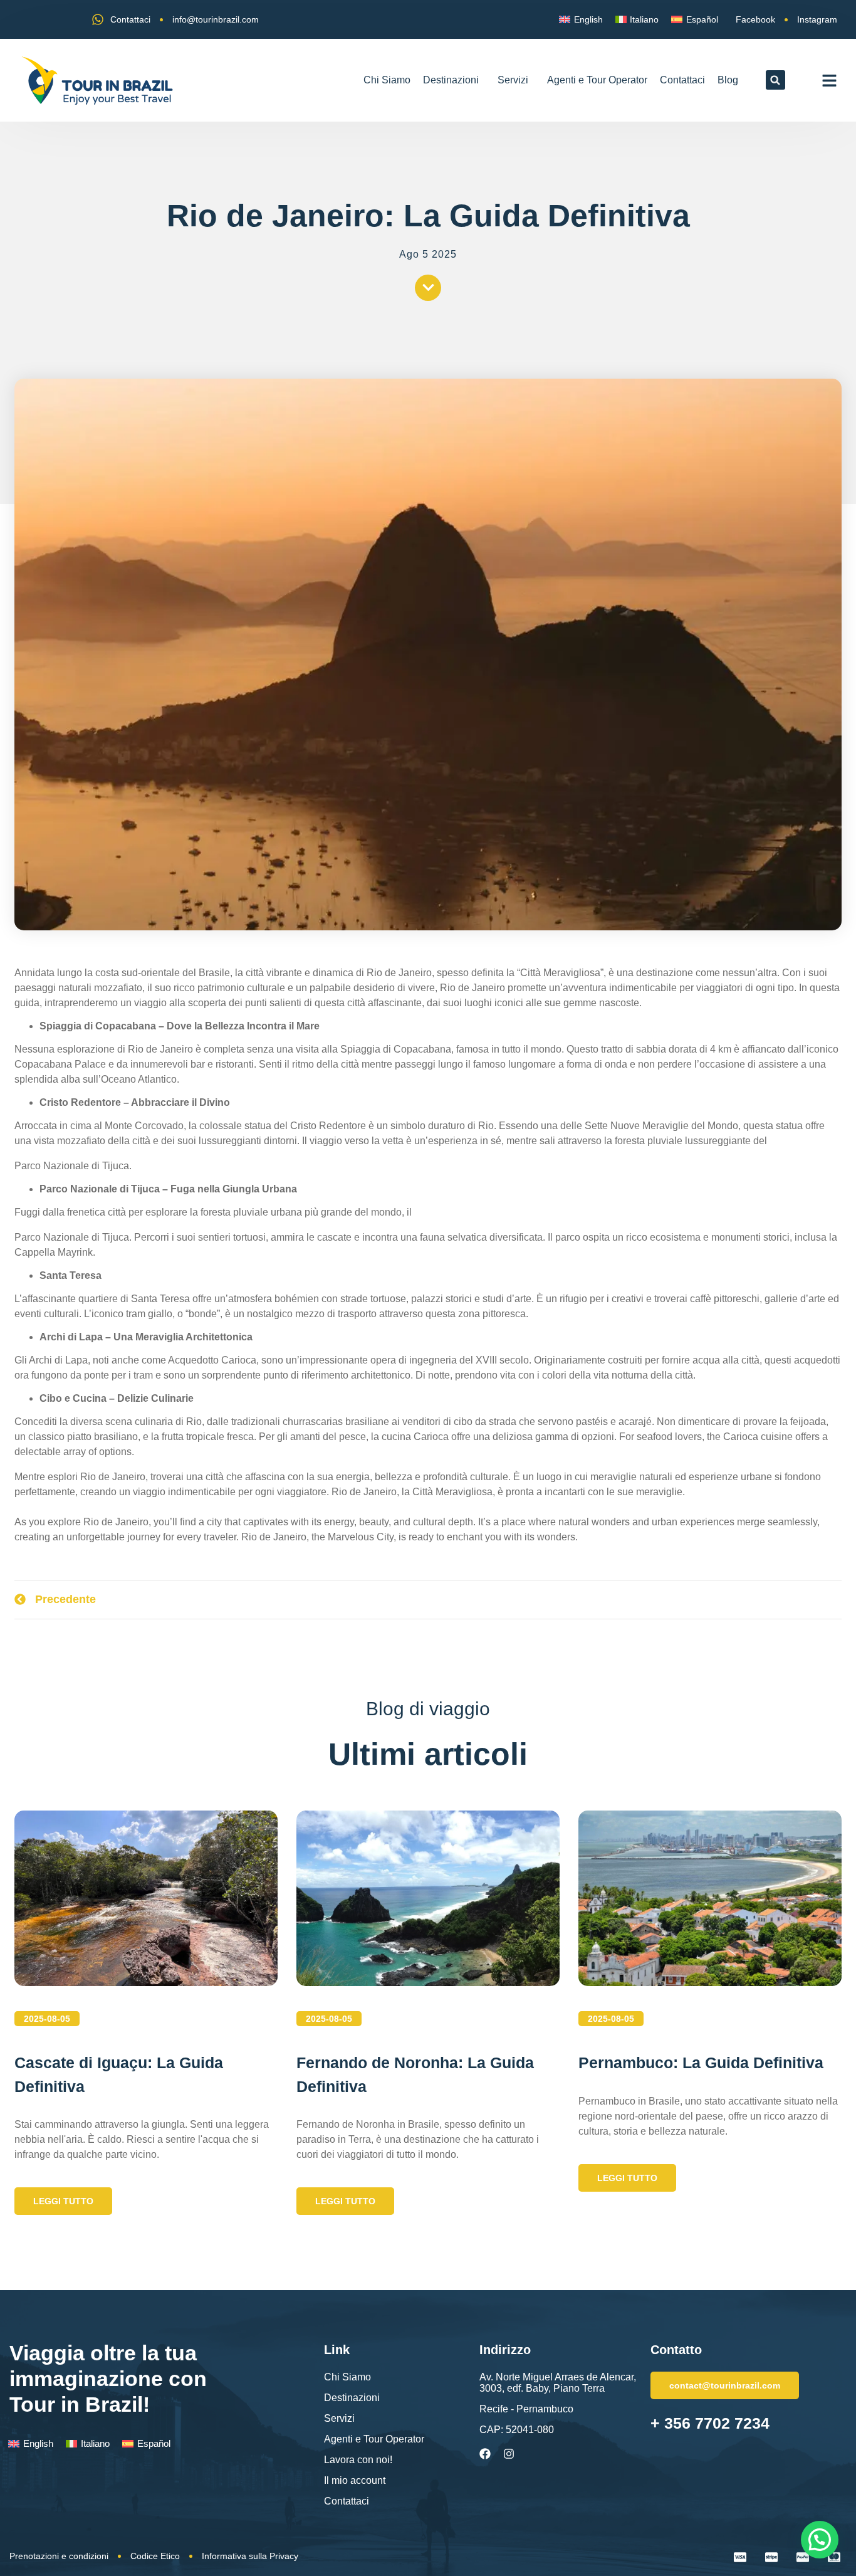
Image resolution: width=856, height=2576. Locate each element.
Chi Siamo (387, 80)
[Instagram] (509, 2454)
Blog (728, 80)
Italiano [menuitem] (644, 19)
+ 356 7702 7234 (710, 2423)
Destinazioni (451, 80)
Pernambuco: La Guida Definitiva (701, 2063)
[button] (775, 80)
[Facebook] (485, 2454)
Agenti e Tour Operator (597, 80)
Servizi (513, 80)
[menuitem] (581, 19)
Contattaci (682, 80)
